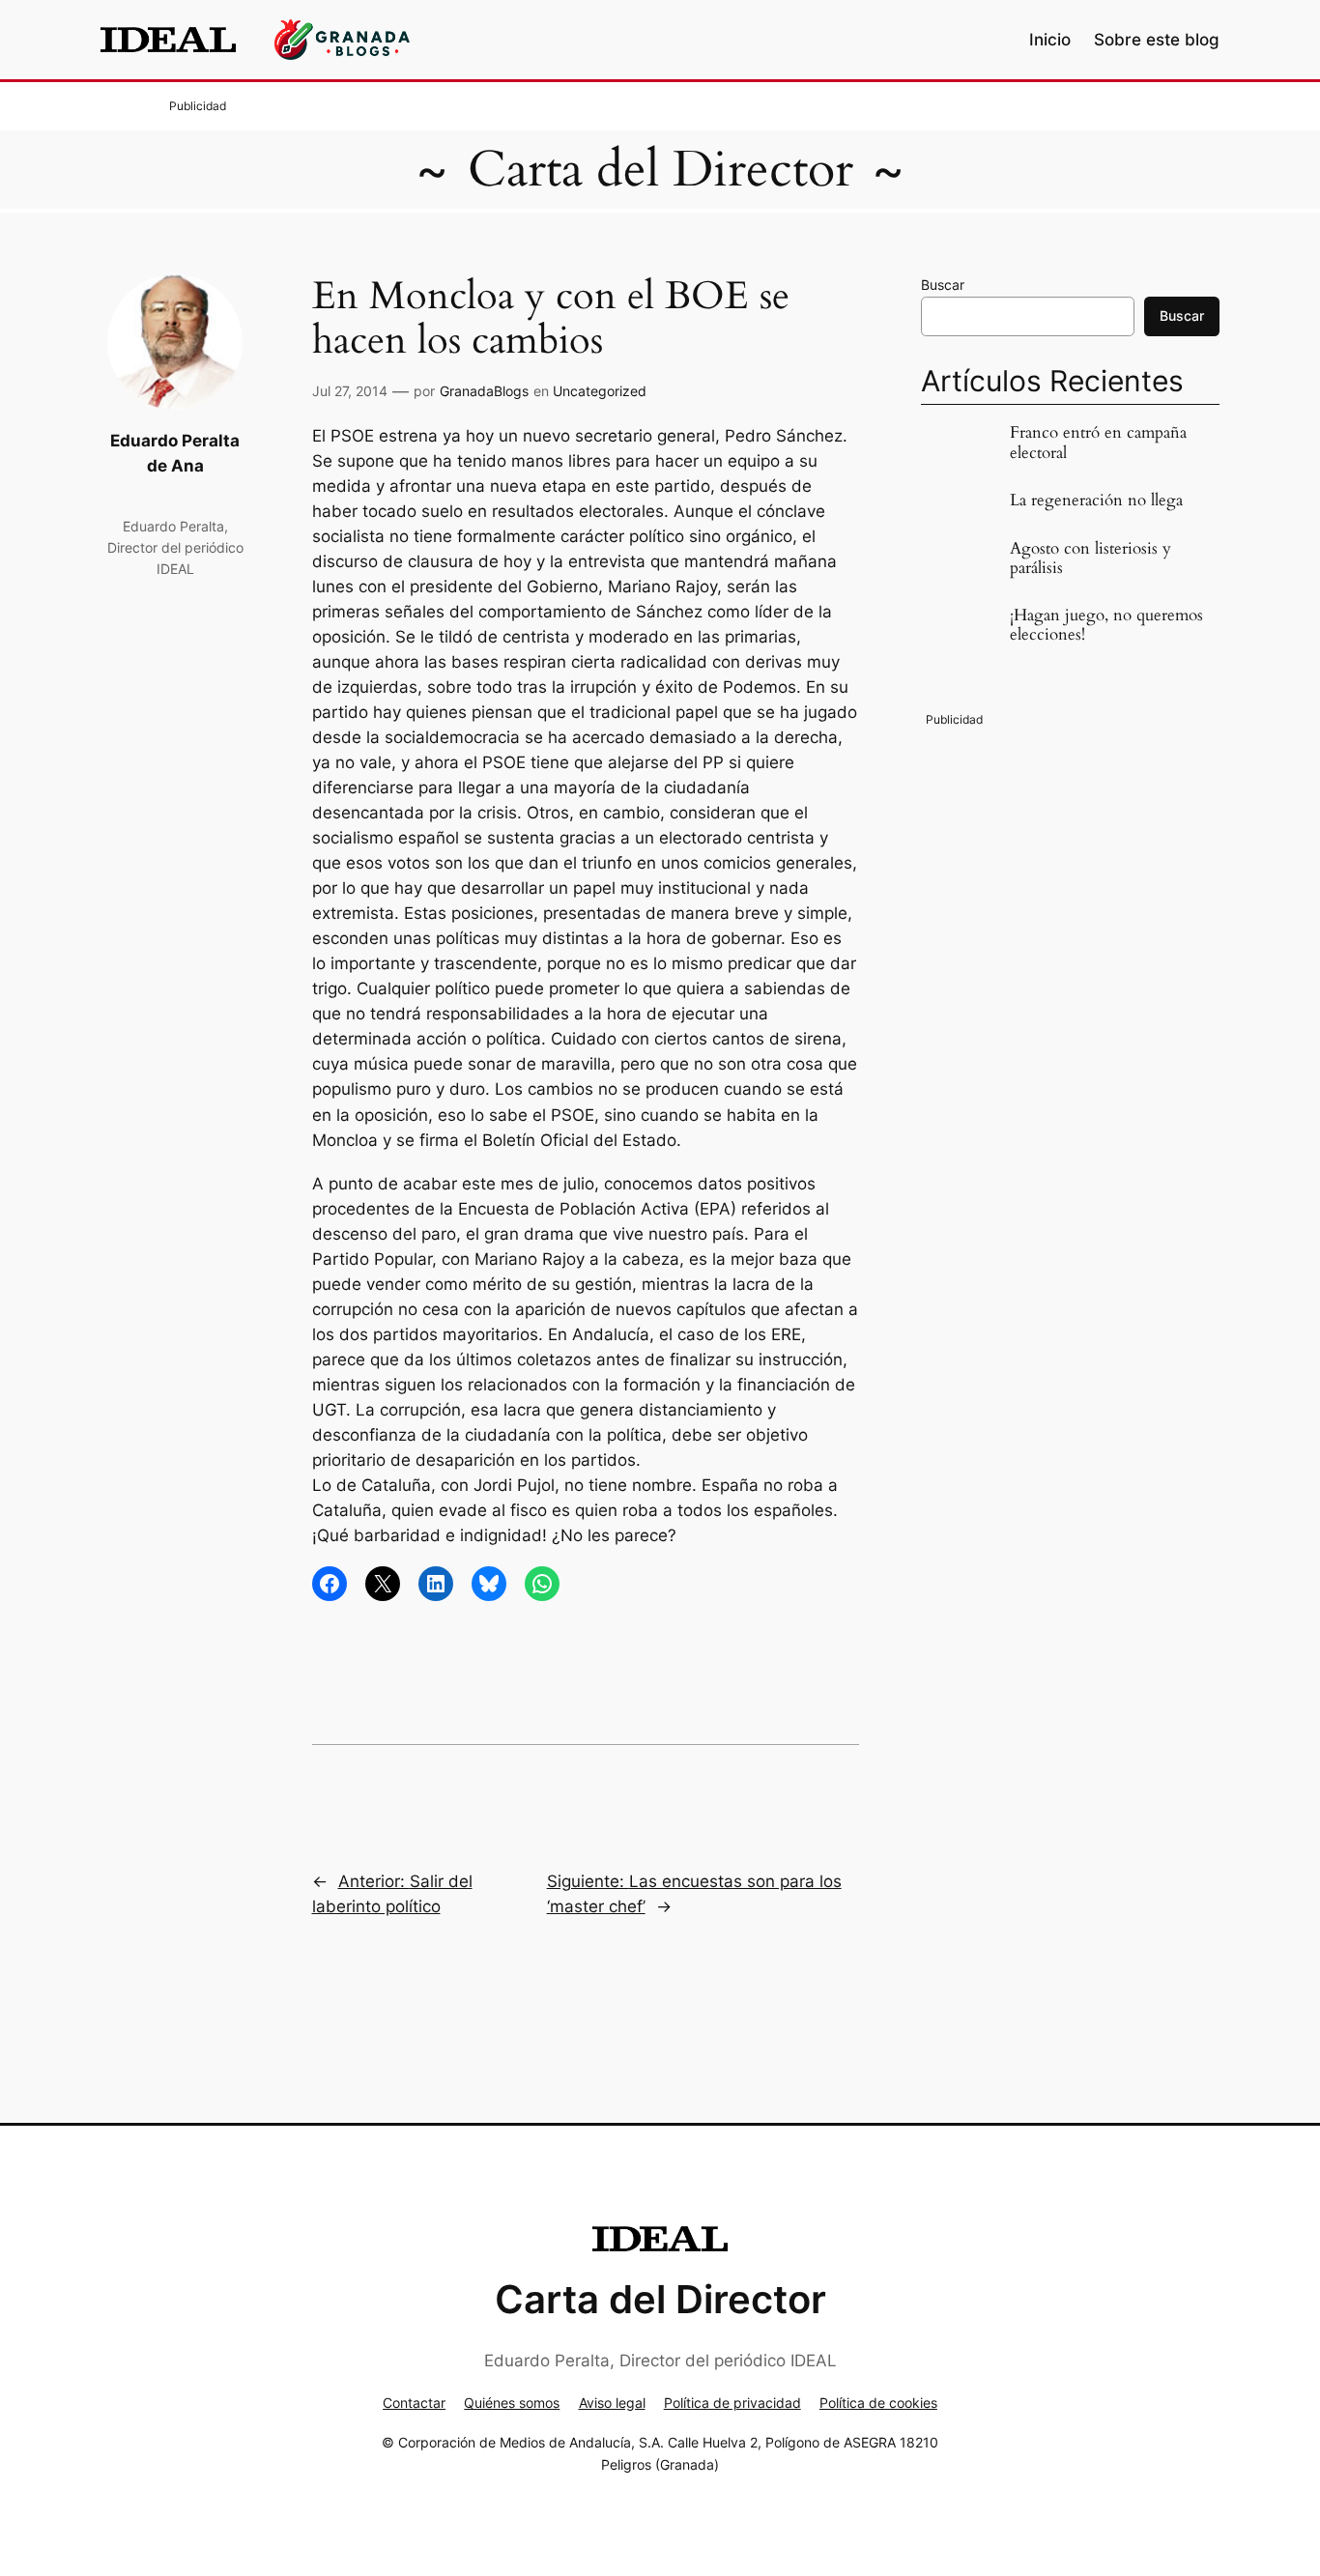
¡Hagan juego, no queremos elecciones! (1106, 625)
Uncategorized (600, 391)
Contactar (414, 2403)
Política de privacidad (732, 2403)
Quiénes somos (512, 2403)
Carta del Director (660, 170)
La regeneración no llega (1096, 501)
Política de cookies (878, 2403)
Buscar (943, 285)
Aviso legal (612, 2403)
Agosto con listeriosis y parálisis (1090, 558)
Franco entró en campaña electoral (1098, 443)
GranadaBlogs (484, 391)
